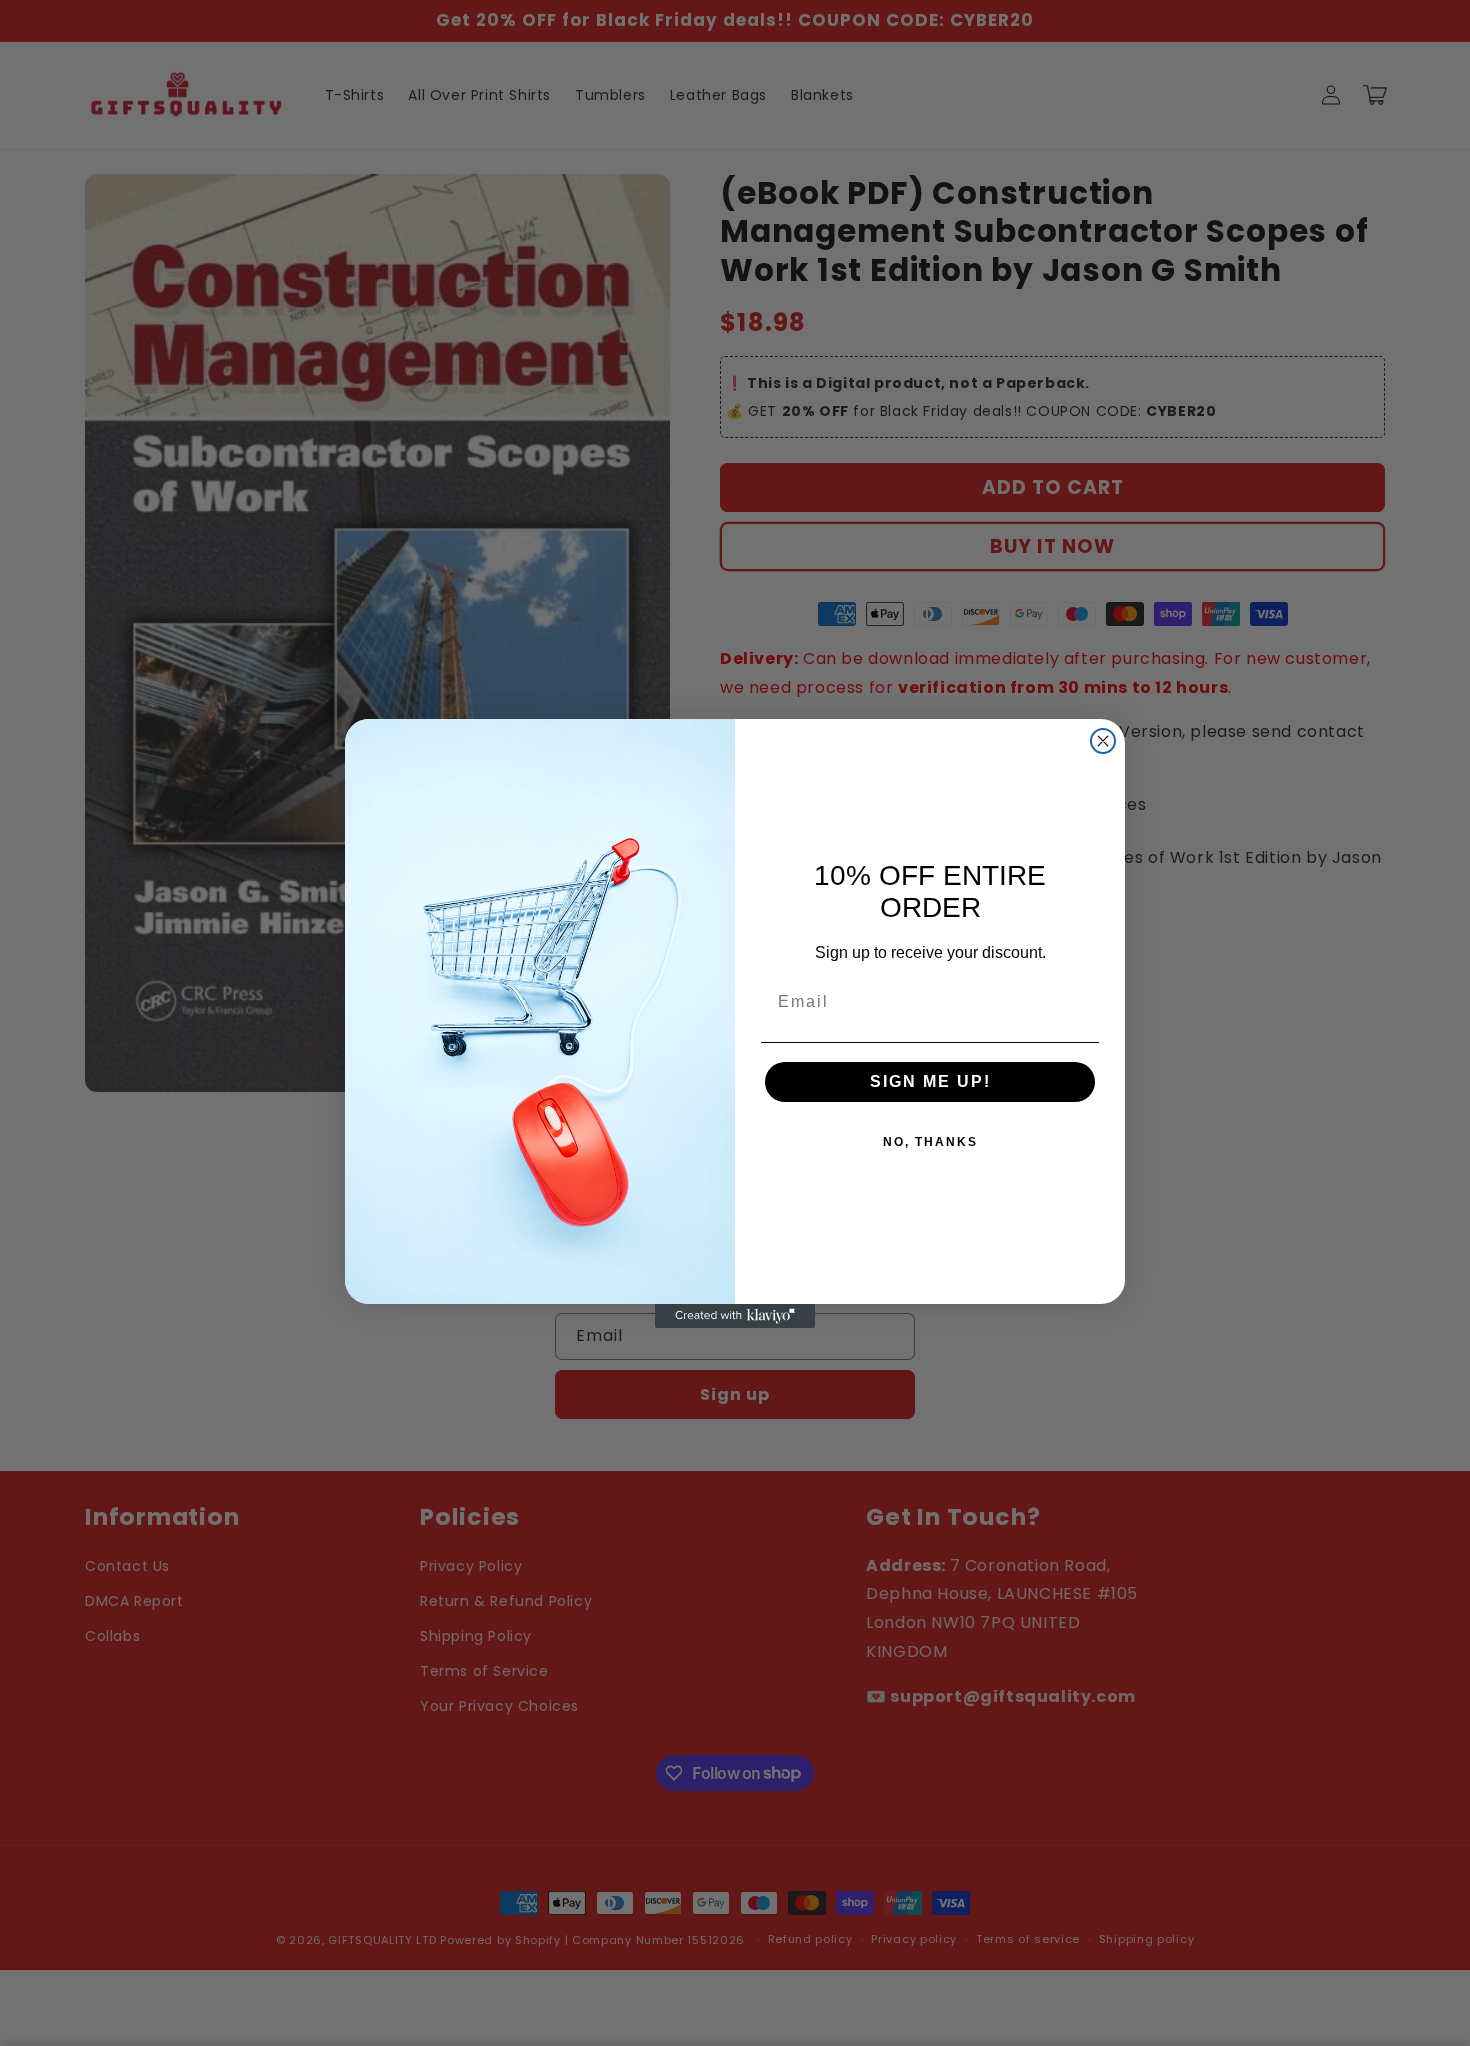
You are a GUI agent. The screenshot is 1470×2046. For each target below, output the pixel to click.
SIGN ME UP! (930, 1081)
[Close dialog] (1103, 741)
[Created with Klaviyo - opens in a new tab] (735, 1316)
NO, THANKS (930, 1142)
